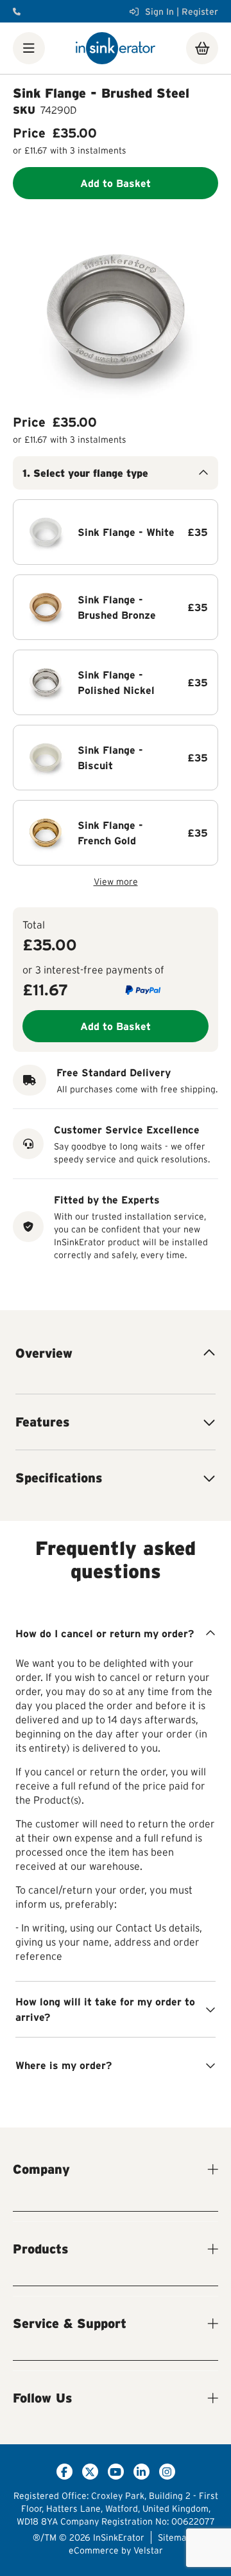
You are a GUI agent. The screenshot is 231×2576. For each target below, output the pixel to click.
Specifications (59, 1478)
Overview (44, 1353)
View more (116, 882)
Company (41, 2169)
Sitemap (175, 2537)
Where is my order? (64, 2065)
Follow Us (42, 2398)
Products (40, 2249)
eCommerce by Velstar (116, 2550)
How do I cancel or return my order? (105, 1633)
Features (42, 1422)
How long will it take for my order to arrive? (105, 2009)
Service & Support (70, 2323)
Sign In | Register (182, 12)
